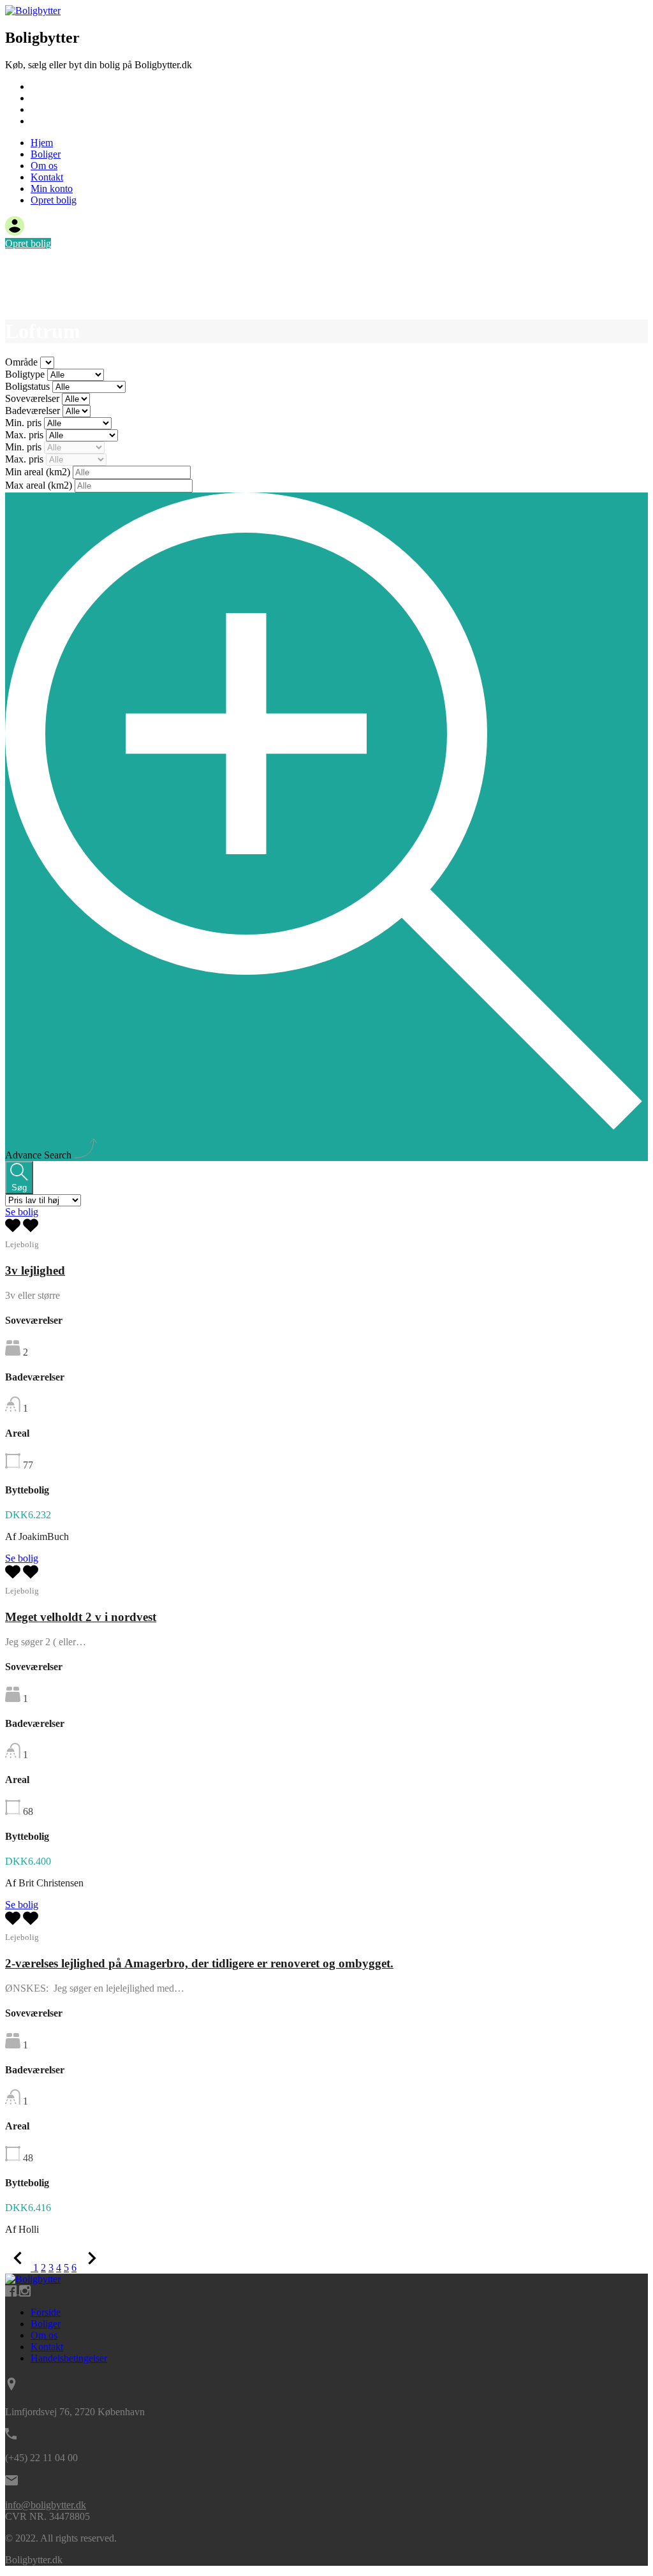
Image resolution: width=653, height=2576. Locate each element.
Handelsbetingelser (69, 2358)
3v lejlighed (35, 1270)
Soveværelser (33, 398)
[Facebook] (12, 2291)
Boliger (46, 98)
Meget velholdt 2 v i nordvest (81, 1617)
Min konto (52, 189)
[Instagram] (25, 2291)
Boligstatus (29, 386)
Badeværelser (34, 411)
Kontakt (47, 121)
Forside (46, 2312)
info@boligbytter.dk (46, 2505)
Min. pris (25, 423)
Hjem (42, 86)
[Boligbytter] (33, 11)
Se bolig (22, 1212)
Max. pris (26, 435)
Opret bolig (54, 200)
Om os (44, 109)
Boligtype (26, 374)
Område (23, 362)
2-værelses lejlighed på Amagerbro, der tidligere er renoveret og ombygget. (199, 1963)
